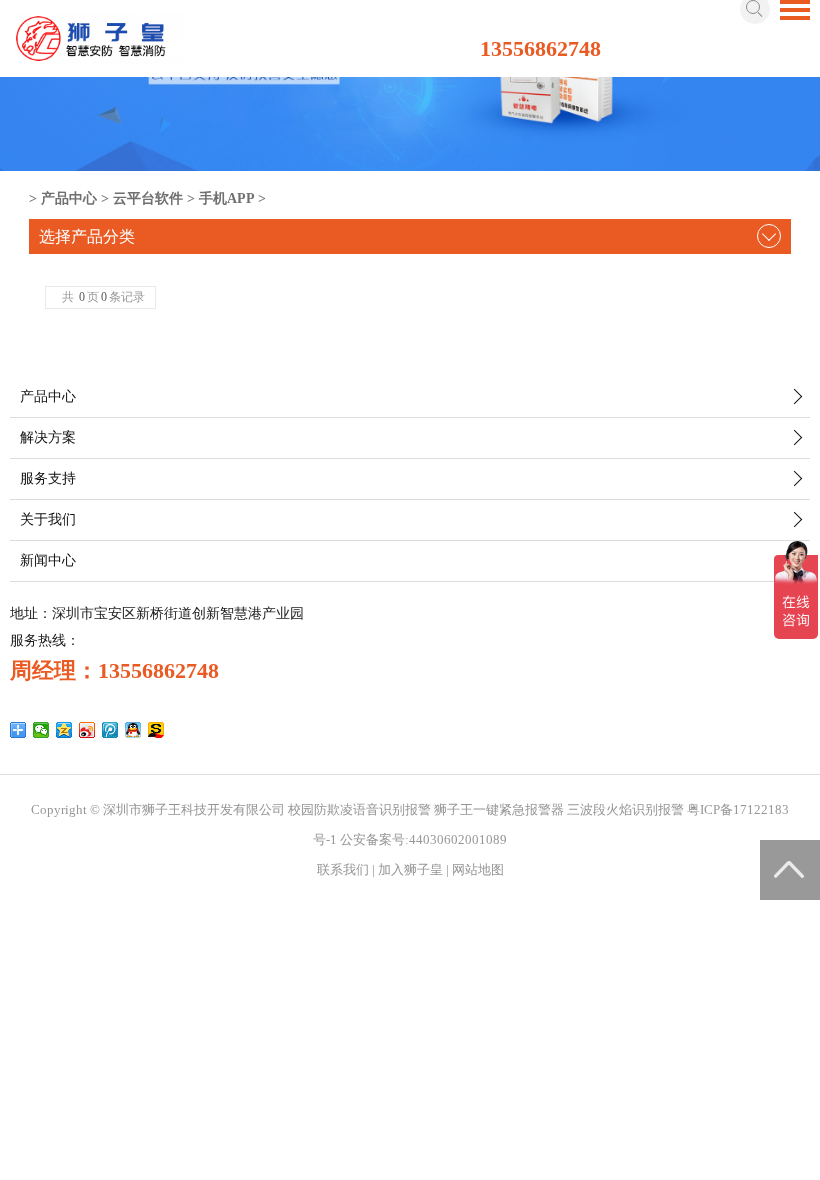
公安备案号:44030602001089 (423, 839)
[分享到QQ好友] (133, 730)
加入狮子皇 (410, 869)
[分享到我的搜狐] (156, 730)
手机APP (226, 198)
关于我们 (48, 519)
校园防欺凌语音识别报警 (359, 809)
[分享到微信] (41, 730)
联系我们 (343, 869)
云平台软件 (148, 198)
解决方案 (48, 437)
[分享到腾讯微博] (110, 730)
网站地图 (478, 869)
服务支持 (48, 478)
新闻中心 (48, 560)
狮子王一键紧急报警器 (499, 809)
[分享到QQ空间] (64, 730)
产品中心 (69, 198)
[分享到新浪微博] (87, 730)
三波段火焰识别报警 (625, 809)
